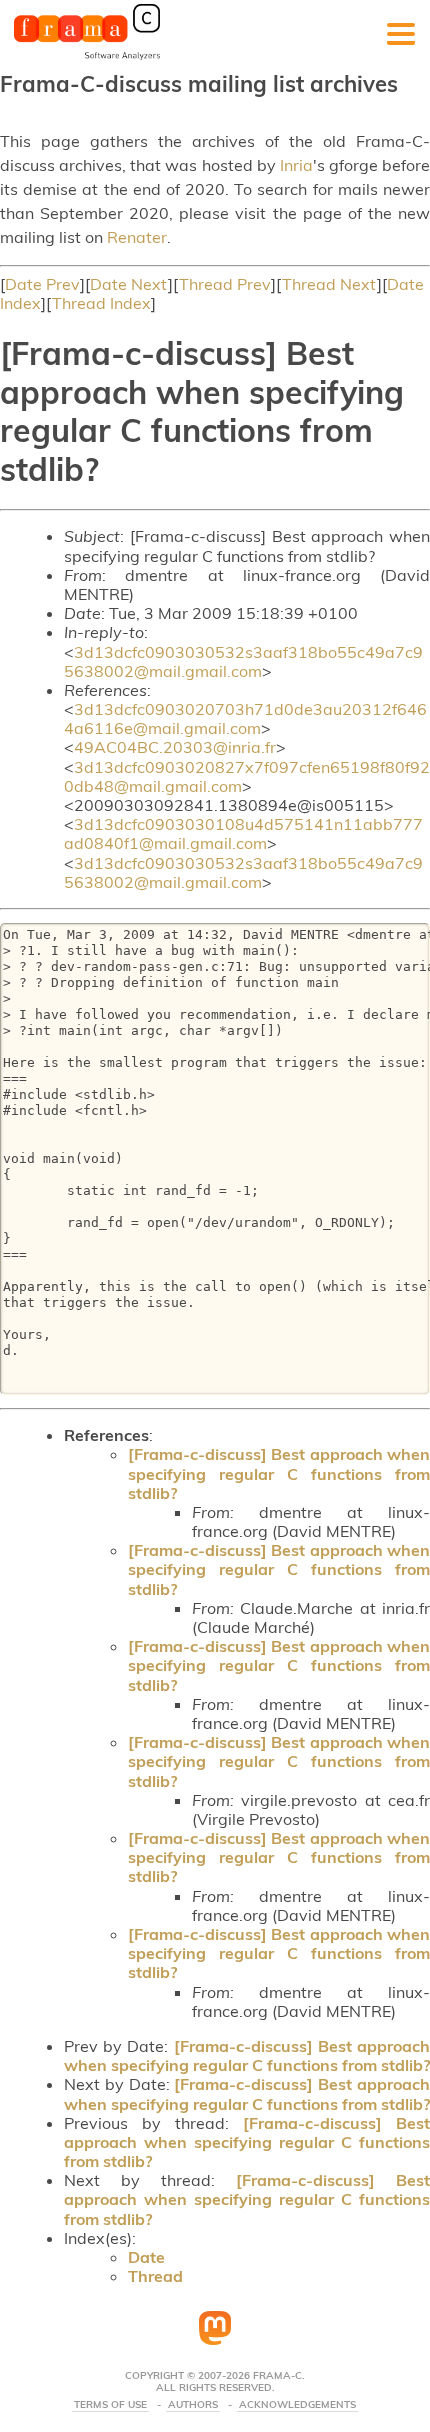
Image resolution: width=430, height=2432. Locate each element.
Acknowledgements (297, 2405)
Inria (296, 165)
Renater (137, 237)
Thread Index (101, 303)
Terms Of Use (110, 2405)
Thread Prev (225, 284)
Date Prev (42, 284)
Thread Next (329, 284)
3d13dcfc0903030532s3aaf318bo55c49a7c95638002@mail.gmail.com (243, 661)
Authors (193, 2405)
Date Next (129, 284)
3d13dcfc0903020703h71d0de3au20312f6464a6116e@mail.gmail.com (245, 718)
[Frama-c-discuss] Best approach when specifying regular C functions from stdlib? (279, 1473)
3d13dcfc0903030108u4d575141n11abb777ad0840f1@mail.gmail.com (243, 833)
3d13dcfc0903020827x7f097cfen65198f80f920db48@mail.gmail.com (247, 776)
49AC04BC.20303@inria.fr (175, 747)
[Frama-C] (87, 58)
